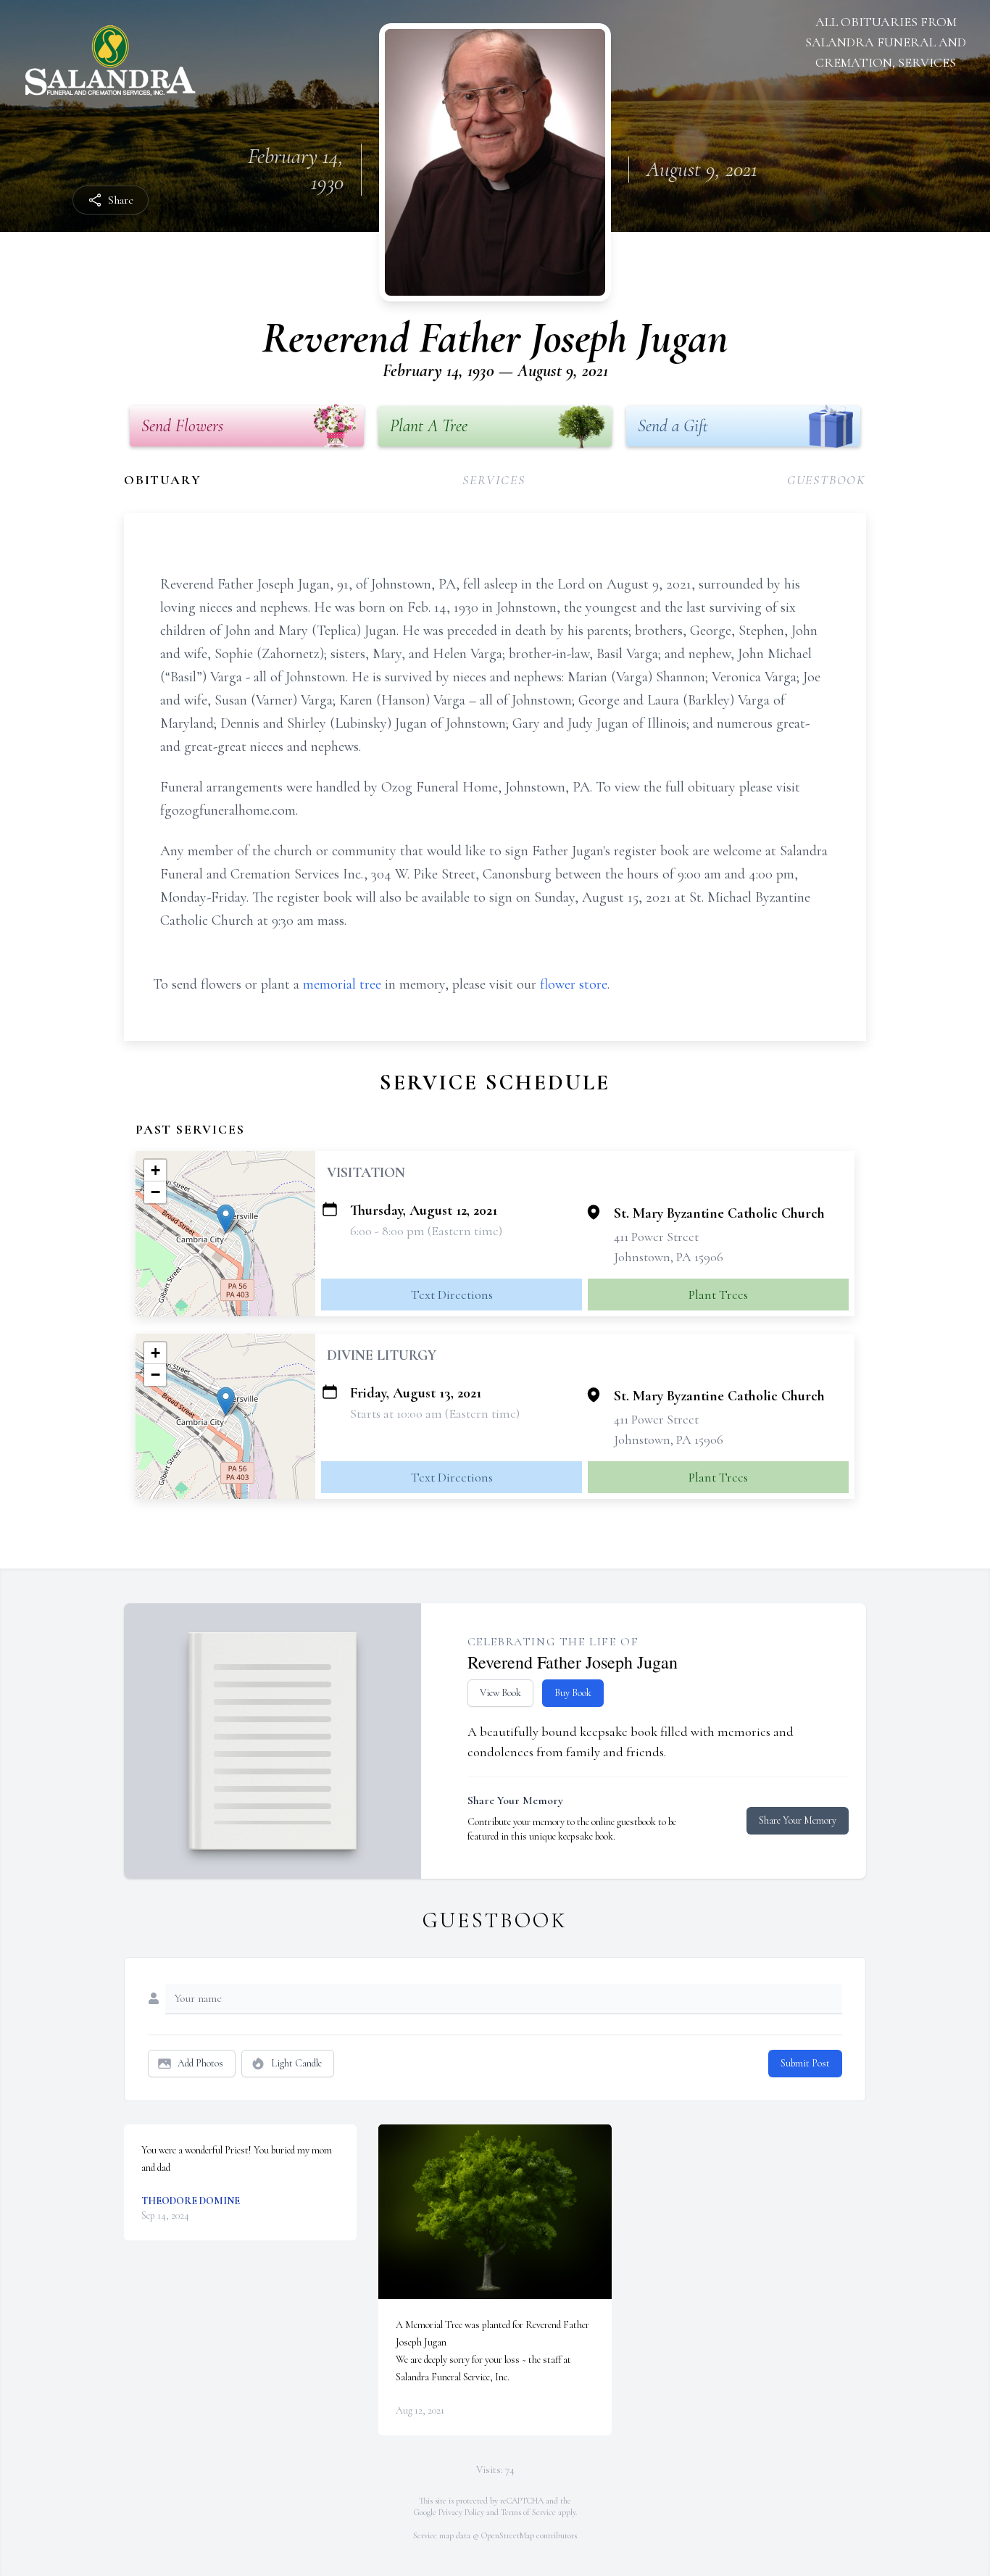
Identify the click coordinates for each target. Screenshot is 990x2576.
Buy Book (573, 1693)
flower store (574, 984)
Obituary (162, 480)
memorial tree (342, 984)
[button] (226, 1219)
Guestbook (827, 480)
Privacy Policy (461, 2512)
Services (494, 480)
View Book (500, 1693)
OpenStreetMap (508, 2535)
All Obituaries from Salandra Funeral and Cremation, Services (886, 42)
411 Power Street (656, 1237)
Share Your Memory (798, 1820)
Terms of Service (528, 2512)
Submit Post (805, 2063)
